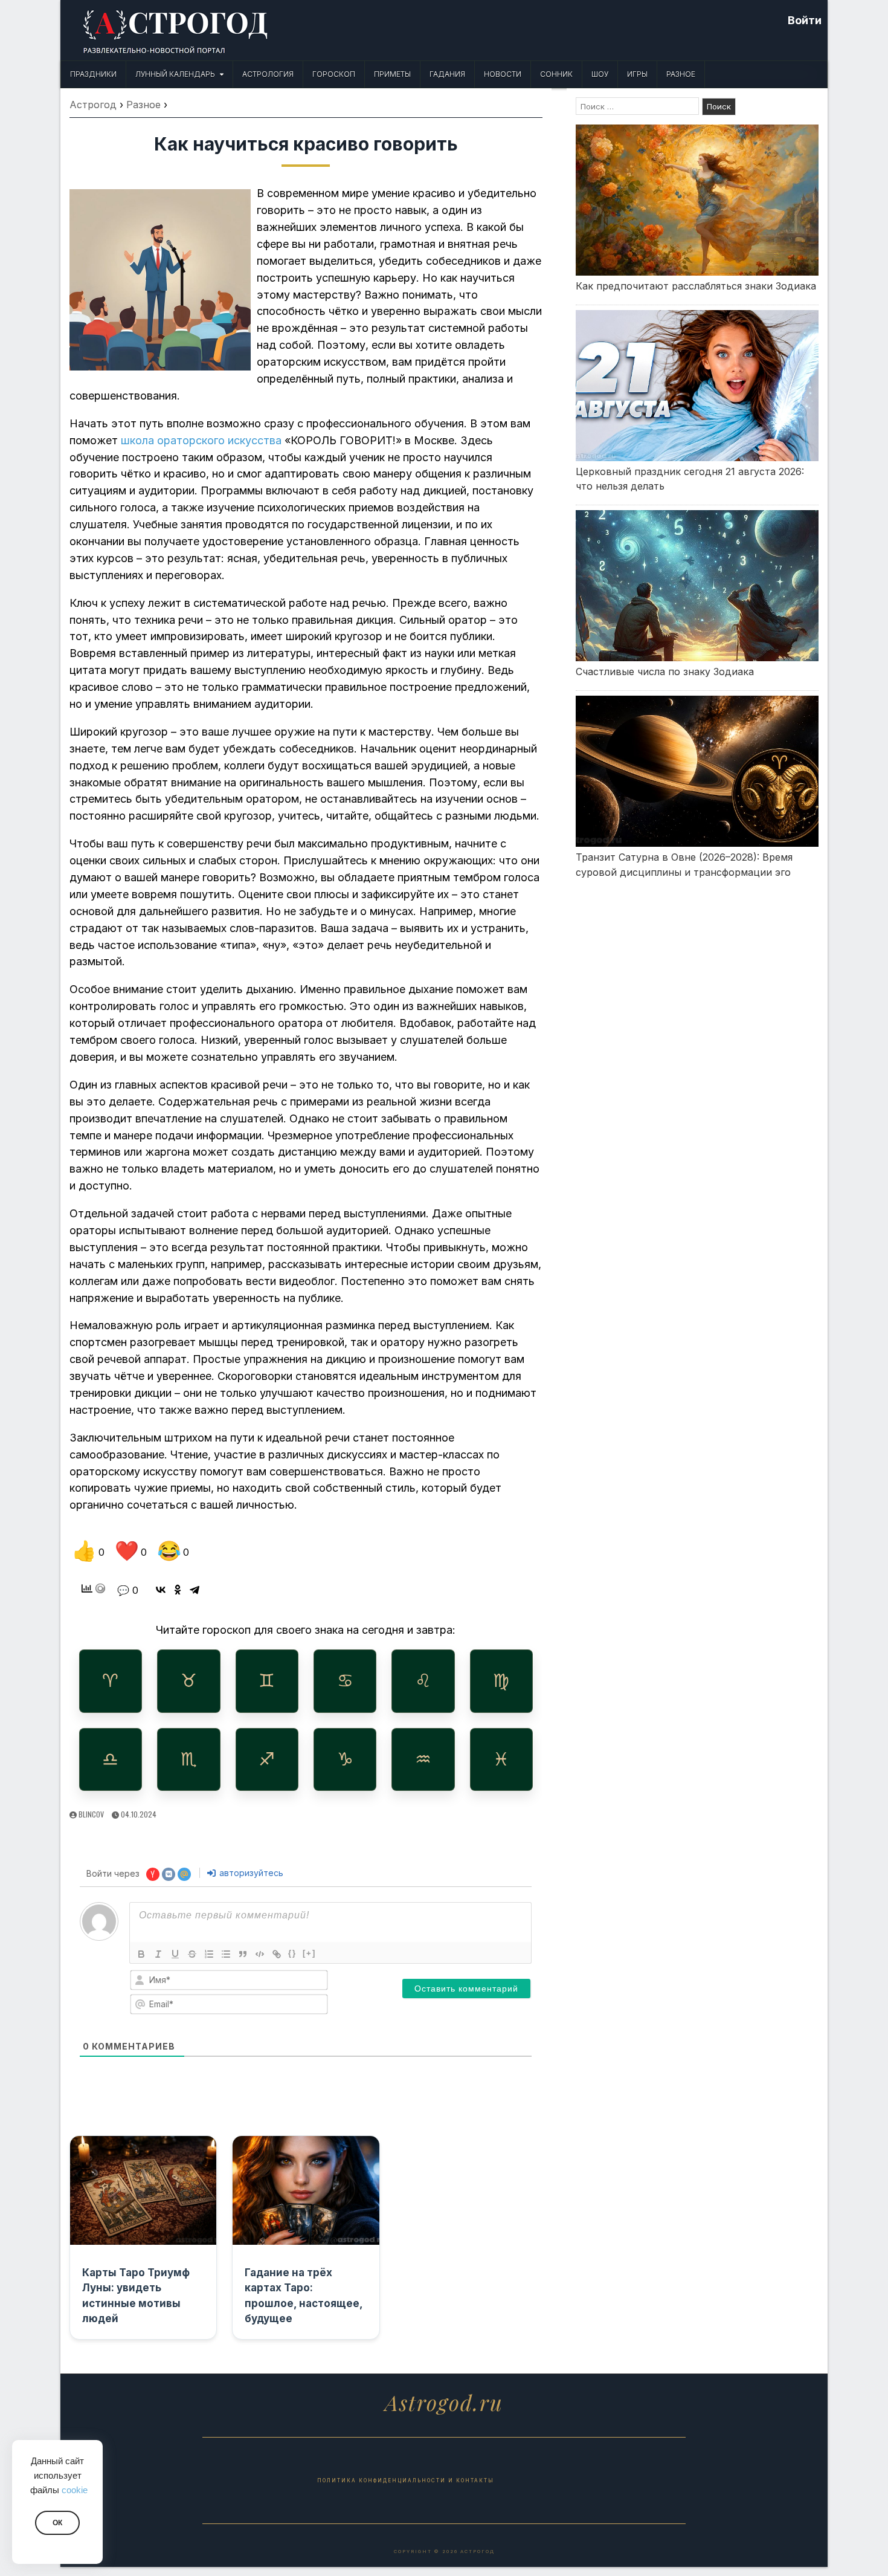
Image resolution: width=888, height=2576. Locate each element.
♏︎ (189, 1759)
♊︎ (267, 1681)
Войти (805, 20)
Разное (681, 74)
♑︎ (345, 1759)
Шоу (600, 74)
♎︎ (110, 1759)
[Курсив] (158, 1954)
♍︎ (501, 1681)
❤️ (131, 1551)
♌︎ (423, 1681)
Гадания (447, 74)
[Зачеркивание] (192, 1954)
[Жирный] (141, 1954)
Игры (637, 74)
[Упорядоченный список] (209, 1954)
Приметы (392, 74)
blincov (91, 1814)
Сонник (556, 74)
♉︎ (189, 1681)
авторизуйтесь (250, 1873)
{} (292, 1953)
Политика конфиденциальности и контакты (406, 2481)
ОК (57, 2523)
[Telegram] (195, 1590)
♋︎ (345, 1681)
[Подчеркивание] (175, 1954)
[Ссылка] (277, 1954)
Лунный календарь (175, 74)
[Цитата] (243, 1954)
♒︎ (423, 1759)
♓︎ (501, 1759)
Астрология (268, 74)
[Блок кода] (260, 1954)
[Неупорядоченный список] (226, 1954)
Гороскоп (334, 74)
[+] (309, 1953)
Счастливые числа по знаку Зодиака (665, 672)
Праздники (93, 74)
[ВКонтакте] (161, 1590)
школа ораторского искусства (201, 440)
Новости (503, 74)
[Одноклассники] (178, 1590)
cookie (75, 2490)
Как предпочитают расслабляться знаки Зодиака (696, 286)
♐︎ (267, 1759)
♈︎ (110, 1681)
